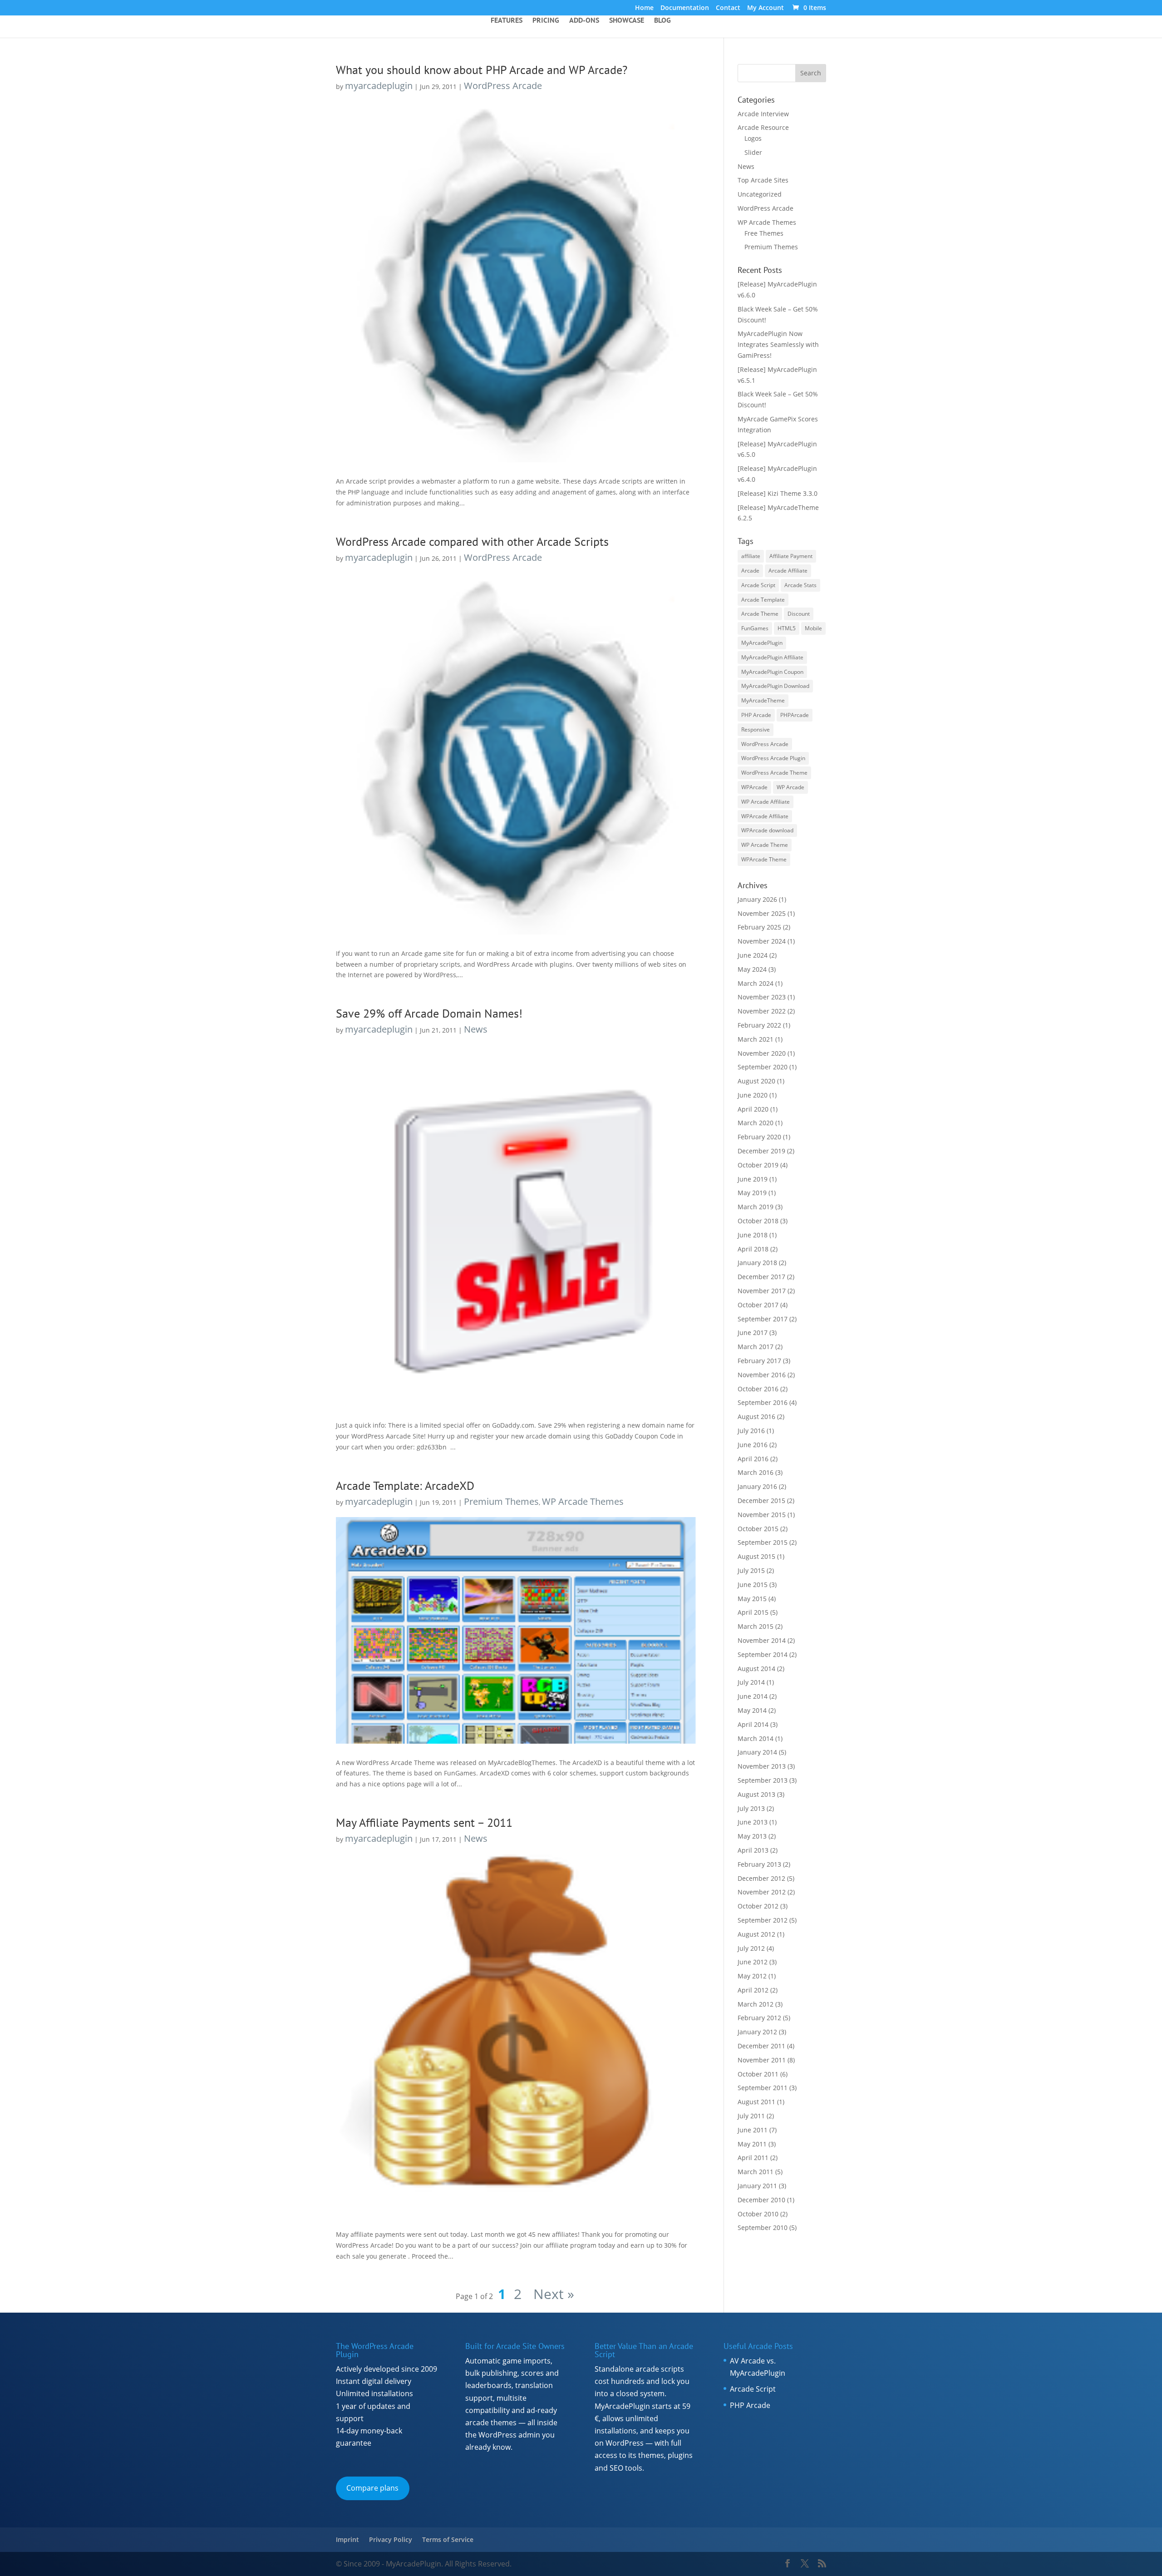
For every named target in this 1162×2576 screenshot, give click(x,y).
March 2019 (756, 1207)
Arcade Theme (760, 614)
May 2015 (752, 1599)
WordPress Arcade (503, 86)
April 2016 (753, 1459)
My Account (766, 8)
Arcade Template (763, 600)
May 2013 (752, 1836)
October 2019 (758, 1165)
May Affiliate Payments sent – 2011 (424, 1822)
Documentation (685, 8)
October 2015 (758, 1529)
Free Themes (764, 233)
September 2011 (763, 2088)
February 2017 (759, 1361)
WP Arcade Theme (765, 845)
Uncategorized (760, 194)
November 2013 (762, 1766)
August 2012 (756, 1934)
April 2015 (753, 1612)
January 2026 (757, 899)
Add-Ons (584, 21)
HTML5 (787, 628)
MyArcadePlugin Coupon (772, 672)
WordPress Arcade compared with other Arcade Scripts (472, 541)
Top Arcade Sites (763, 180)
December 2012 (761, 1878)
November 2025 (762, 913)
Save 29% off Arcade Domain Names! (429, 1013)
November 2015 (762, 1515)
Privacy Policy (391, 2539)
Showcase (627, 21)
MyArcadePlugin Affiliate (772, 657)
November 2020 (762, 1053)
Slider (753, 152)
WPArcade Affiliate (765, 816)
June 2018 (753, 1235)
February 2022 (759, 1025)
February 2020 (759, 1137)
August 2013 (756, 1794)
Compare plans (372, 2488)
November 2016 (762, 1375)
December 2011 (761, 2046)
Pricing (546, 21)
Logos (753, 138)
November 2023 (762, 997)
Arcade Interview (763, 114)
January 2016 (757, 1486)
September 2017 (763, 1319)
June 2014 (753, 1696)
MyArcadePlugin (762, 643)
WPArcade (754, 787)
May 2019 (752, 1193)
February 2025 (759, 927)
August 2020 (756, 1081)
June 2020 (753, 1095)
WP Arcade (790, 787)
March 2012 (756, 2004)
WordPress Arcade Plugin (773, 758)
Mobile (813, 628)
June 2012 (753, 1962)
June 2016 (753, 1445)
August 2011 (756, 2102)
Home (644, 8)
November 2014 (762, 1640)
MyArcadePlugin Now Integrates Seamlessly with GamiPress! (778, 344)
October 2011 (758, 2074)
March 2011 (756, 2172)
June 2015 (753, 1585)
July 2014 (751, 1682)
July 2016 (751, 1431)
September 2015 (763, 1542)
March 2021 (756, 1039)
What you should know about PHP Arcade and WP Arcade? (482, 70)
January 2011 (757, 2186)
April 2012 (753, 1990)
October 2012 (758, 1906)
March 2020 (756, 1123)
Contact (728, 8)
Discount (799, 614)
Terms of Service (448, 2539)
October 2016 (758, 1389)
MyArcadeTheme (763, 700)
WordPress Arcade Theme (774, 773)
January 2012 (757, 2032)
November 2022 (762, 1011)
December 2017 (761, 1277)
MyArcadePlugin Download (775, 686)
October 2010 (758, 2214)
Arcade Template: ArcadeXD (405, 1486)
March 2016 (756, 1472)
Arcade (750, 571)
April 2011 (753, 2158)
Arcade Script (758, 585)
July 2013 (751, 1808)
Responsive (756, 729)
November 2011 (762, 2060)
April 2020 (753, 1109)
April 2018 (753, 1249)
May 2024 (752, 969)
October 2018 (758, 1221)
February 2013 (759, 1864)
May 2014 (752, 1710)
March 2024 (756, 983)
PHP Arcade (756, 715)
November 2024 (762, 941)
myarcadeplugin (379, 86)
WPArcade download (767, 830)
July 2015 (751, 1570)
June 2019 (753, 1179)
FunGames (755, 628)
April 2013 (753, 1850)
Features (507, 21)
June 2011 (753, 2130)
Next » (552, 2294)
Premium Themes (501, 1501)
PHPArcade (795, 715)
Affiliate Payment (791, 556)
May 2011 (752, 2144)
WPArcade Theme (764, 859)
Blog (662, 21)
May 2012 (752, 1976)
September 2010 (763, 2227)
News (476, 1029)
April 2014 (753, 1724)
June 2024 (753, 955)
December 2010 (761, 2200)
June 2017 (753, 1332)
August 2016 (756, 1417)
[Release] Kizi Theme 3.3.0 (778, 493)
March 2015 (756, 1626)
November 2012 (762, 1892)
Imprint (347, 2539)
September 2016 (763, 1402)
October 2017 (758, 1305)
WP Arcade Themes (583, 1501)
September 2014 (763, 1654)
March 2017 (756, 1347)
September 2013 (763, 1780)
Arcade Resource (763, 127)
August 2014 (756, 1669)
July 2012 (751, 1948)
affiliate (751, 556)
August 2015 (756, 1556)
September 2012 (763, 1920)
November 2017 (762, 1291)
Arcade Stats (800, 585)
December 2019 (761, 1151)
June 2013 (753, 1822)
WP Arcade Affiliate (766, 802)
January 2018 (757, 1263)
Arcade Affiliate (788, 571)
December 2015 (761, 1501)
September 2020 (763, 1067)
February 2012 (759, 2018)
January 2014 (757, 1752)
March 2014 (756, 1738)
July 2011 (751, 2116)
